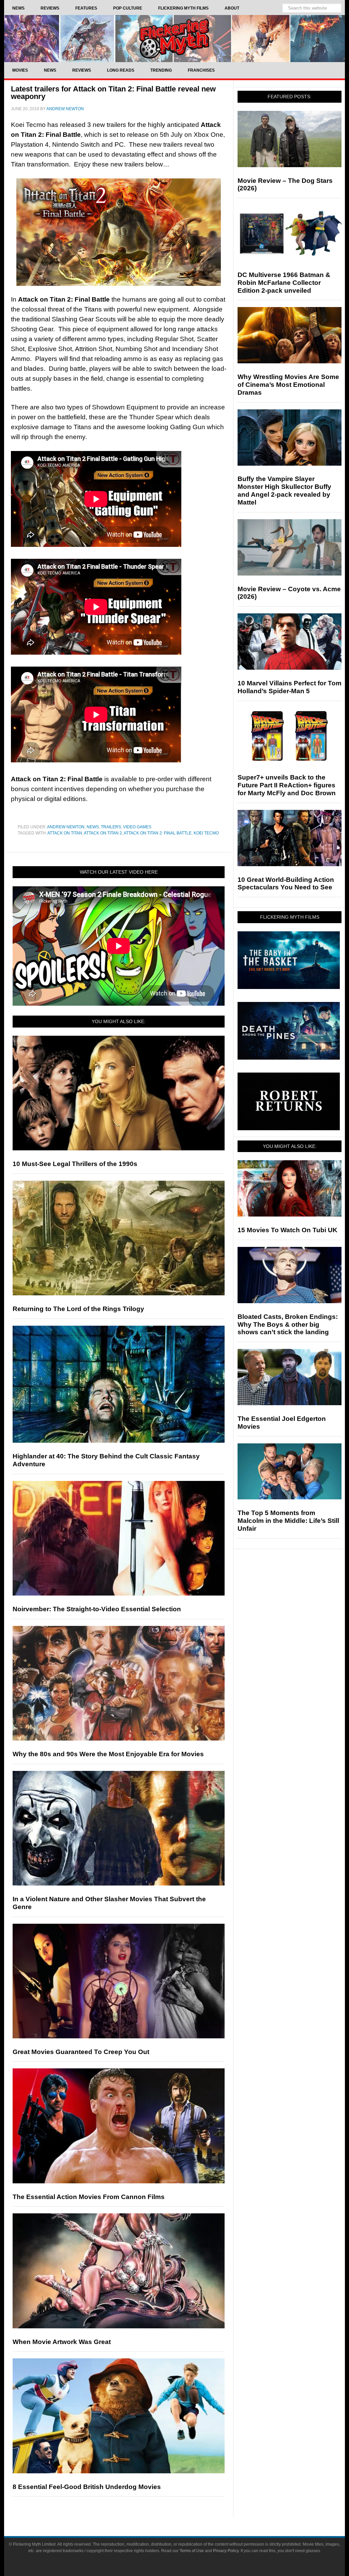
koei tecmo (206, 833)
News (93, 827)
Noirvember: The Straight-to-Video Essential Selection (97, 1609)
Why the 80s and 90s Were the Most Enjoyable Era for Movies (108, 1754)
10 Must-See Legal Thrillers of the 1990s (75, 1164)
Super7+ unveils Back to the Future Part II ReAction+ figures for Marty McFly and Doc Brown (287, 785)
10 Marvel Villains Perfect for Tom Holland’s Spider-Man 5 (290, 687)
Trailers (111, 827)
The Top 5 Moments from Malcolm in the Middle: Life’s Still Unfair (288, 1521)
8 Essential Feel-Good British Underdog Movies (87, 2487)
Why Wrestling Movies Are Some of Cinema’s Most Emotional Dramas (288, 385)
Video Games (137, 827)
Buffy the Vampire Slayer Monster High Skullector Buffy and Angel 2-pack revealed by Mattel (284, 490)
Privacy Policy (226, 2551)
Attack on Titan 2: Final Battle (158, 833)
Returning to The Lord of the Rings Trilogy (78, 1309)
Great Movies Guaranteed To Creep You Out (81, 2052)
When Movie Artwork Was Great (62, 2342)
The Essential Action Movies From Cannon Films (89, 2197)
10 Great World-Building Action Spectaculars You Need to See (286, 884)
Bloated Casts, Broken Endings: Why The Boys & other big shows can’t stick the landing (288, 1325)
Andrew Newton (66, 827)
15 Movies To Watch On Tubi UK (287, 1230)
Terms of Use (192, 2551)
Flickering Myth (174, 38)
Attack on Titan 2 (103, 833)
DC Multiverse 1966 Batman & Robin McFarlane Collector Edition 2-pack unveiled (284, 283)
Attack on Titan (65, 833)
